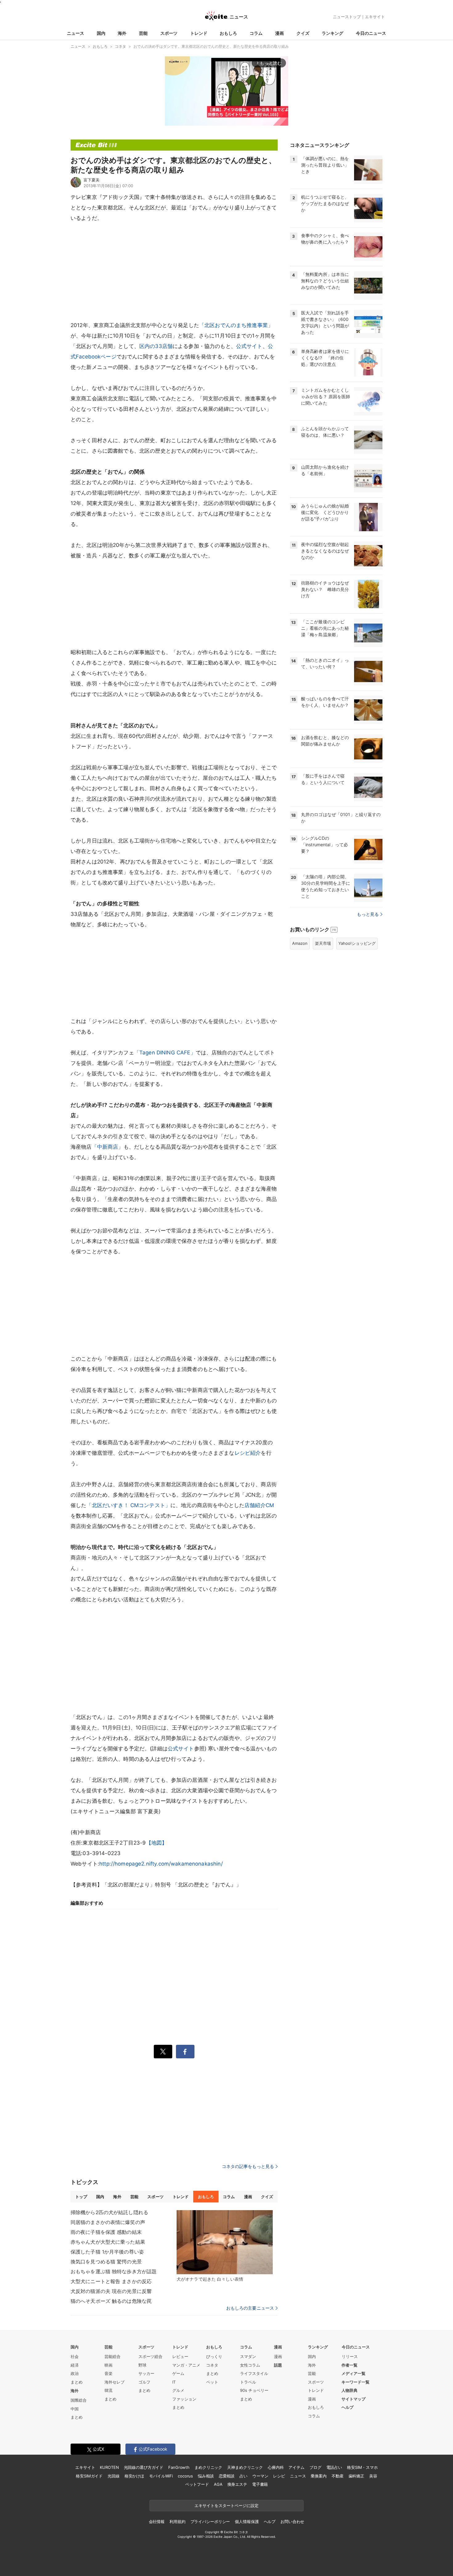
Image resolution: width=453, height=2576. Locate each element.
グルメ (178, 2390)
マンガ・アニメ (186, 2365)
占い (243, 2476)
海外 (122, 33)
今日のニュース (371, 33)
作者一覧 (349, 2365)
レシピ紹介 (248, 1453)
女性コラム (250, 2365)
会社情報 (157, 2521)
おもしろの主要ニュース (250, 2308)
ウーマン (260, 2476)
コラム (256, 33)
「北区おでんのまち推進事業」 (236, 325)
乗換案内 (318, 2476)
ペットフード (197, 2484)
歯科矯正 (356, 2476)
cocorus (185, 2476)
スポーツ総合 (150, 2356)
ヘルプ (347, 2407)
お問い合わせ (292, 2521)
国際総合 (79, 2400)
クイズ (303, 33)
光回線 (114, 2476)
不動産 (338, 2476)
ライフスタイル (254, 2373)
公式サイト (249, 346)
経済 (75, 2365)
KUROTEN (109, 2467)
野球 (142, 2365)
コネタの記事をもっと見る (248, 2166)
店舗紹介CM (259, 1505)
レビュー (180, 2356)
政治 (75, 2373)
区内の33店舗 (156, 346)
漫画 (280, 33)
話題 (278, 2365)
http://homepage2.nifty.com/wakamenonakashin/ (161, 1864)
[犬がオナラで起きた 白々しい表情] (225, 2242)
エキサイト (375, 17)
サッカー (146, 2373)
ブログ (315, 2467)
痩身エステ (237, 2484)
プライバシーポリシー (210, 2521)
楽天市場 (323, 943)
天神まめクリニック (245, 2467)
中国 (75, 2409)
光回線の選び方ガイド (144, 2467)
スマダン (248, 2356)
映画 (108, 2365)
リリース (350, 2356)
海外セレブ (114, 2382)
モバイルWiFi (161, 2476)
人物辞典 (349, 2390)
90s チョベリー (254, 2390)
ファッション (184, 2399)
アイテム (296, 2467)
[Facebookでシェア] (185, 2052)
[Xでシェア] (163, 2052)
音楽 (108, 2373)
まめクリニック (208, 2467)
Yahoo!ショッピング (357, 943)
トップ (81, 2197)
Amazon (300, 943)
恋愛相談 (227, 2476)
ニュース (75, 33)
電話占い (334, 2467)
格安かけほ (134, 2476)
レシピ (279, 2476)
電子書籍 (260, 2484)
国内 (101, 33)
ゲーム (178, 2373)
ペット (212, 2382)
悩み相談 (206, 2476)
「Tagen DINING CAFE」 (165, 1053)
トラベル (248, 2382)
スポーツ (169, 33)
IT (174, 2382)
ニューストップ (347, 17)
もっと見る (368, 914)
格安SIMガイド (89, 2476)
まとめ (77, 2382)
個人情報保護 (247, 2521)
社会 (75, 2356)
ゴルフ (144, 2382)
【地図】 (157, 1843)
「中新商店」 (108, 1147)
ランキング (333, 33)
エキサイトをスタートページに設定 (226, 2505)
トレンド (199, 33)
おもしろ (228, 33)
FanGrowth (179, 2467)
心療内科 (276, 2467)
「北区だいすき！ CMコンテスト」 (128, 1505)
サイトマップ (353, 2399)
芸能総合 (112, 2356)
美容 (373, 2476)
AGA (218, 2484)
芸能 (143, 33)
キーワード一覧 (355, 2382)
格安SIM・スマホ (362, 2467)
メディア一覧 (353, 2373)
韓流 (108, 2390)
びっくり (214, 2356)
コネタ (212, 2365)
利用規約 (177, 2521)
